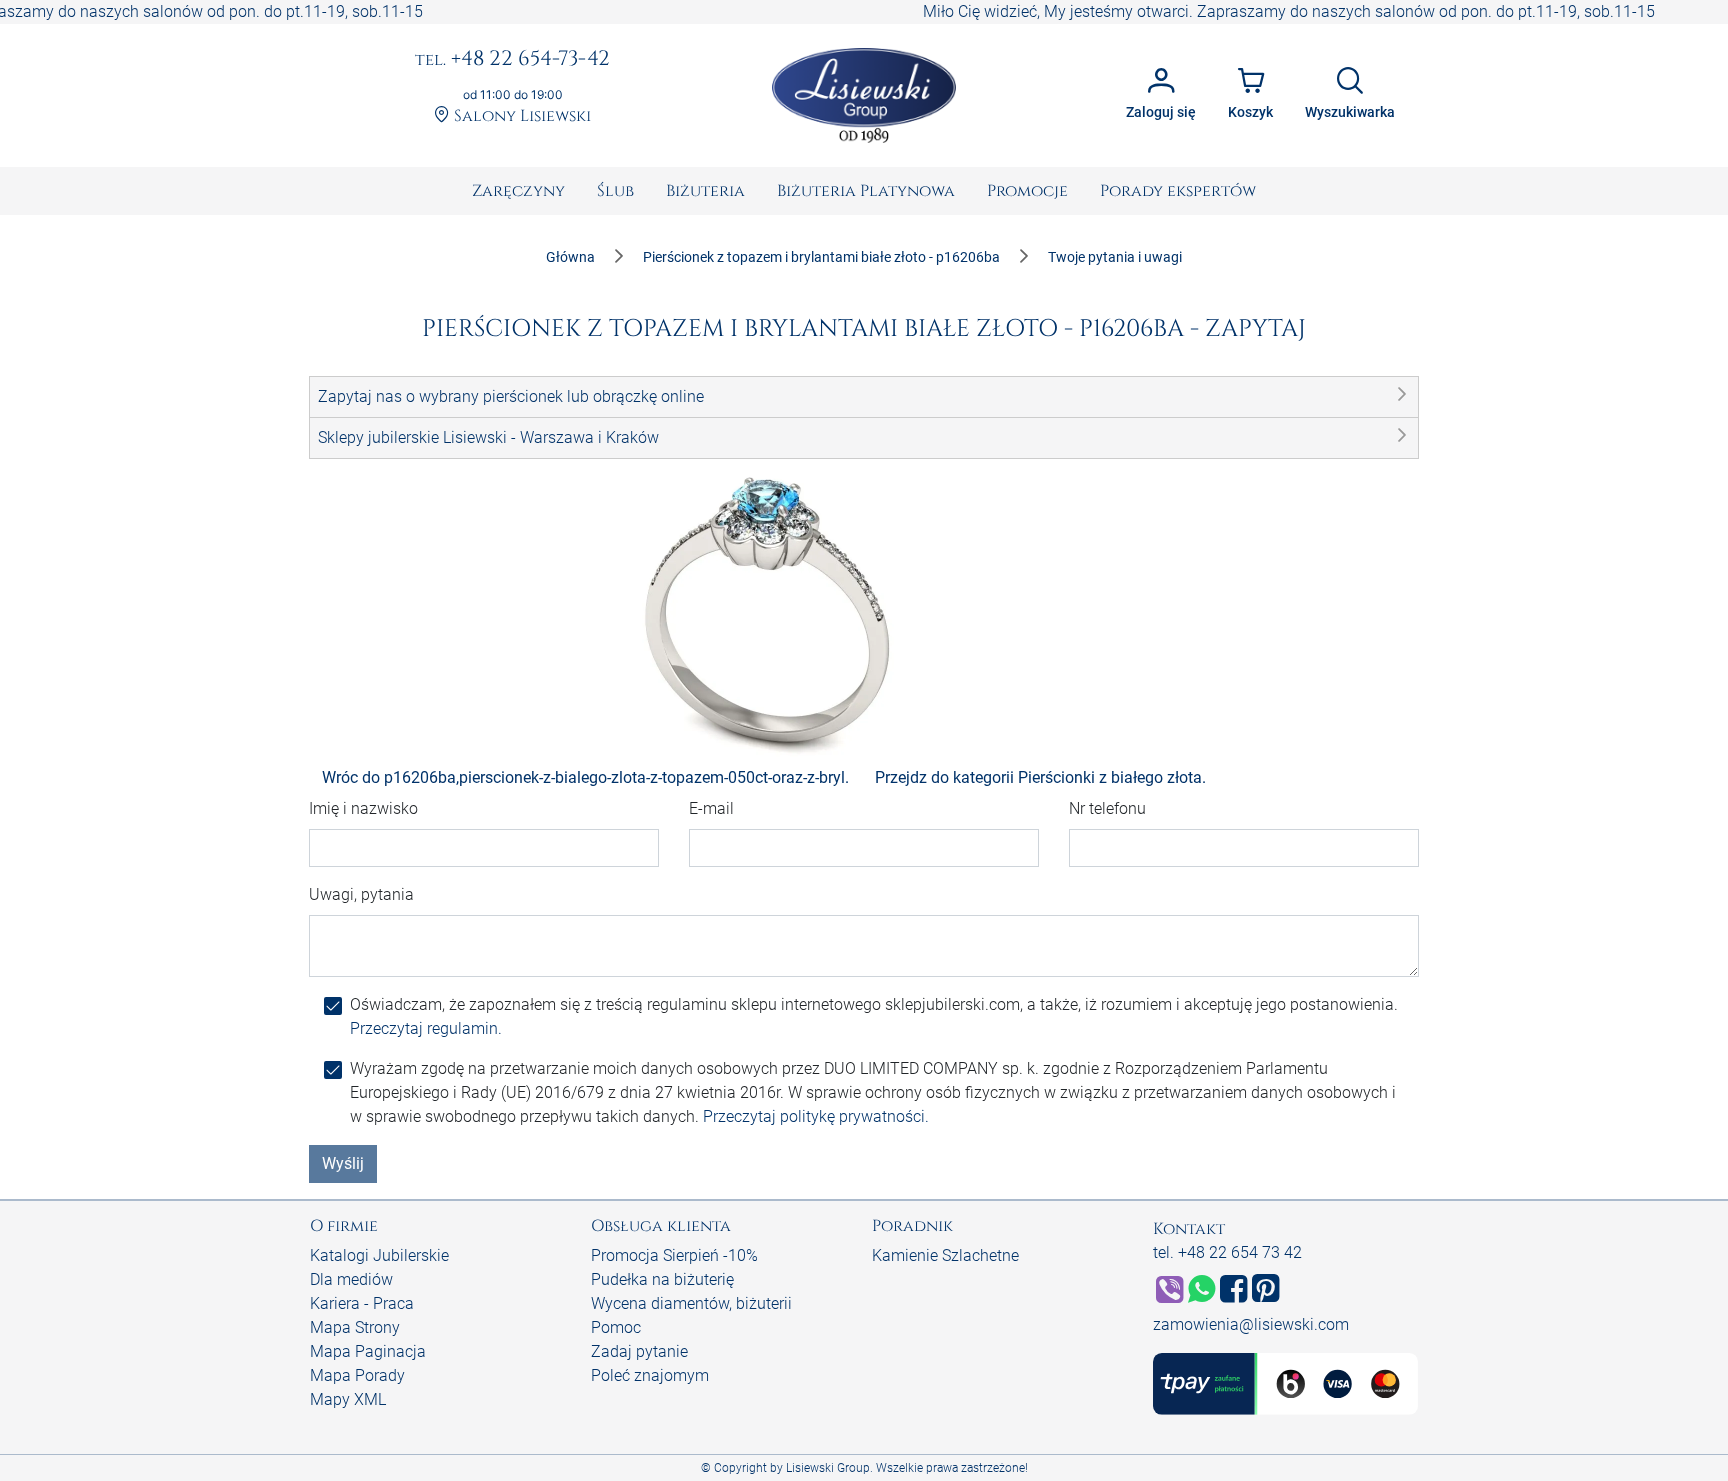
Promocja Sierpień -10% (674, 1255)
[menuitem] (518, 191)
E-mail (711, 808)
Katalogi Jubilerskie (379, 1255)
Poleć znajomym (650, 1375)
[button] (864, 397)
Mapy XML (348, 1399)
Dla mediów (351, 1279)
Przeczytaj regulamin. (426, 1028)
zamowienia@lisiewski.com (1251, 1324)
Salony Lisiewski (520, 116)
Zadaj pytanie (639, 1351)
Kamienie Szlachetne (945, 1255)
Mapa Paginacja (368, 1351)
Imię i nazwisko (363, 808)
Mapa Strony (355, 1327)
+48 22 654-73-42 (512, 60)
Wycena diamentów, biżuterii (691, 1303)
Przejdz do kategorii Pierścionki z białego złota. (1040, 777)
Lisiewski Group (828, 1468)
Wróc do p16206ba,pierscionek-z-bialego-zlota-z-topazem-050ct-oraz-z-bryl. (585, 777)
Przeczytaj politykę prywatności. (816, 1116)
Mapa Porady (357, 1375)
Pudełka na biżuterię (662, 1279)
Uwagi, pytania (361, 894)
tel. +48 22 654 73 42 (1227, 1252)
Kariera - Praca (362, 1303)
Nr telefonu (1107, 808)
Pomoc (616, 1327)
